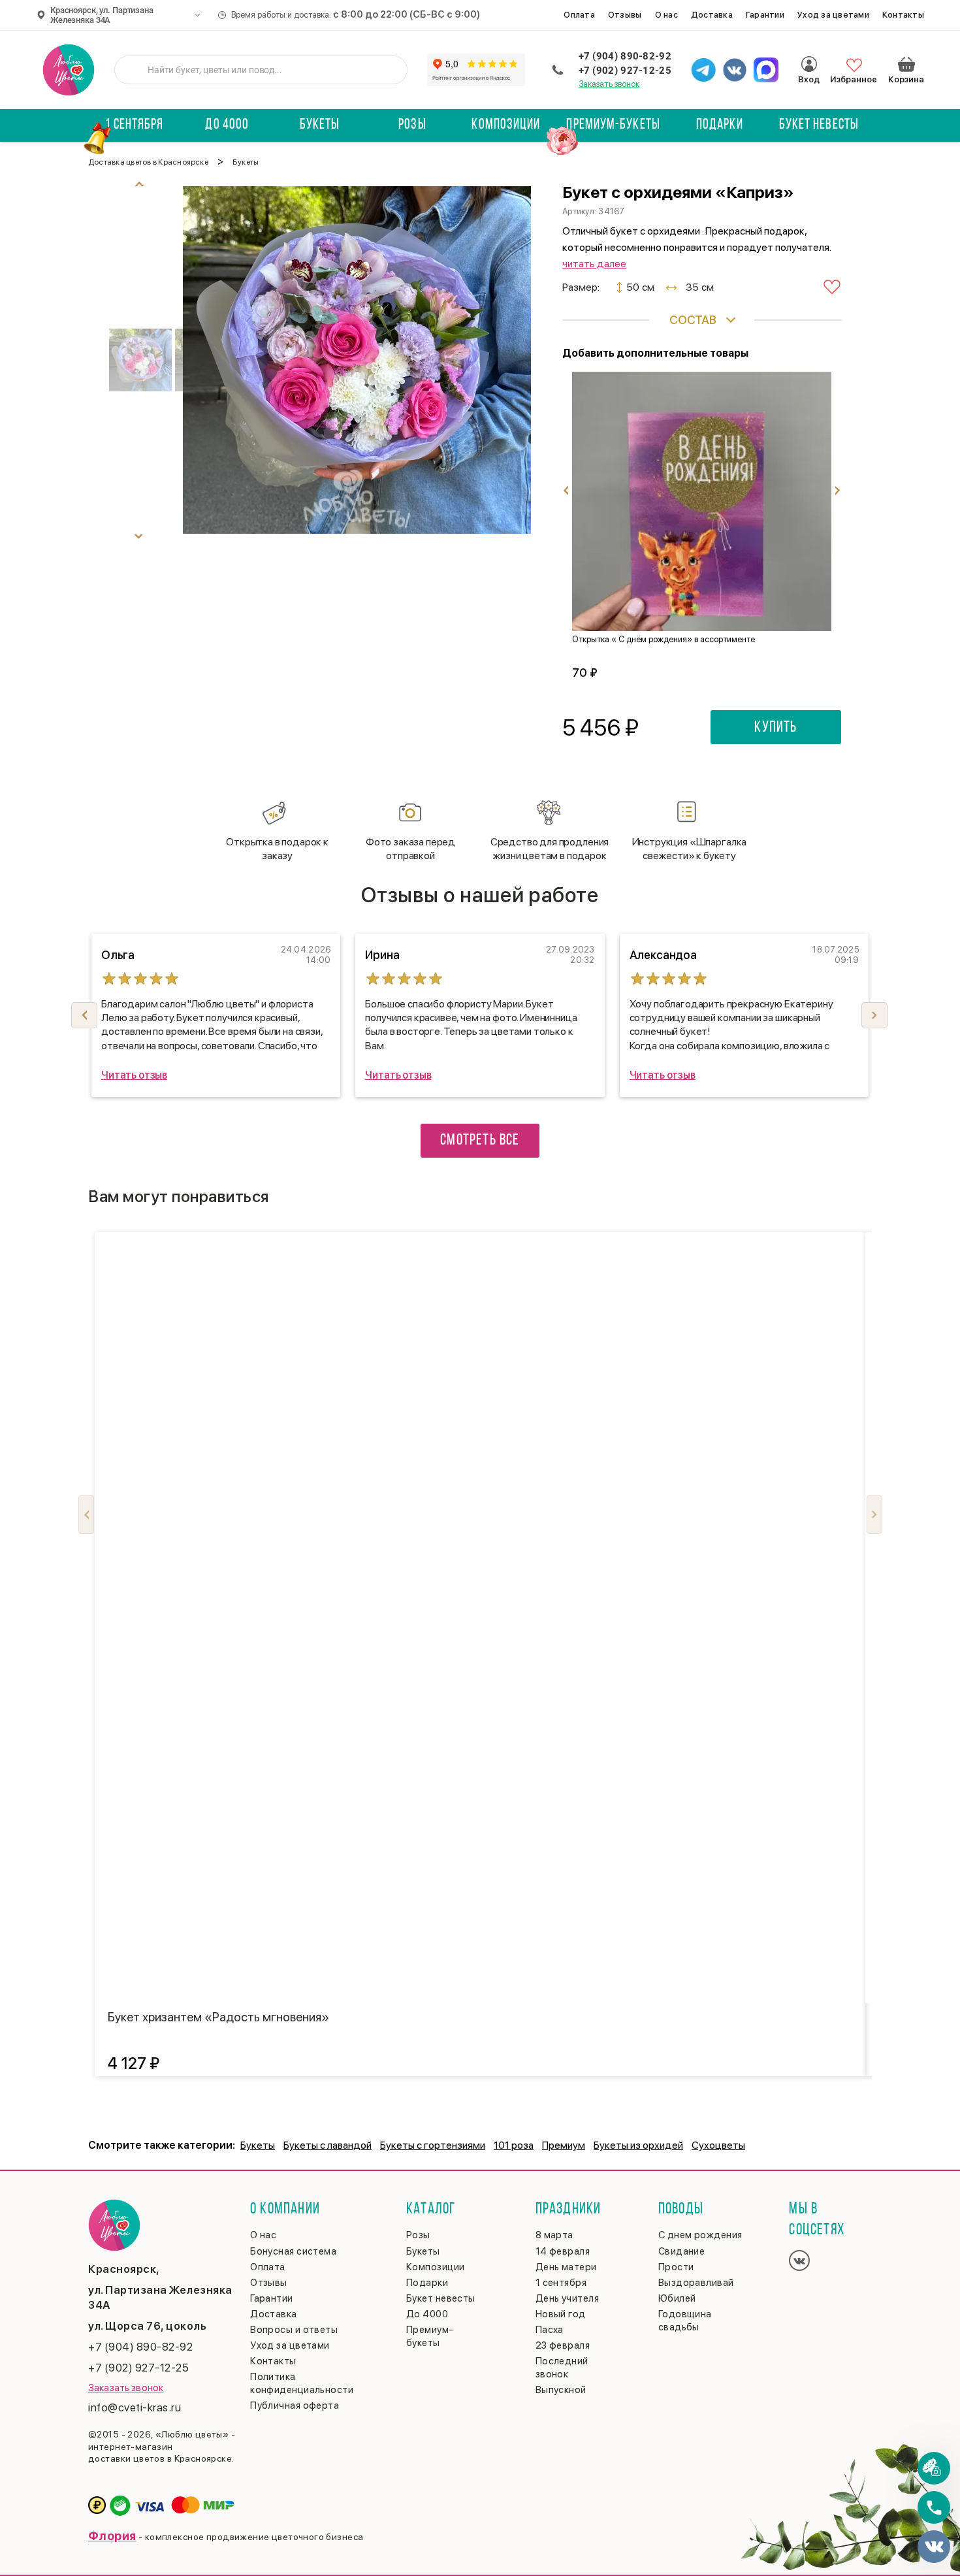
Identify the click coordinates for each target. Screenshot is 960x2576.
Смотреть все (480, 1141)
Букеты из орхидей (638, 2145)
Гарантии (765, 15)
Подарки (720, 125)
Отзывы (625, 15)
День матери (566, 2267)
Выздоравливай (696, 2283)
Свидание (682, 2251)
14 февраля (563, 2251)
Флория (112, 2536)
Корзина (906, 64)
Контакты (903, 15)
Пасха (550, 2330)
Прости (676, 2267)
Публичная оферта (295, 2405)
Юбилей (677, 2298)
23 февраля (563, 2345)
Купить (776, 728)
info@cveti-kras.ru (135, 2407)
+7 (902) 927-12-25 (625, 71)
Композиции (506, 125)
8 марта (554, 2235)
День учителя (567, 2298)
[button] (874, 1015)
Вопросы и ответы (294, 2330)
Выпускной (561, 2390)
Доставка (712, 15)
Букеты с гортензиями (433, 2145)
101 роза (514, 2145)
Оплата (579, 15)
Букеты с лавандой (328, 2145)
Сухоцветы (718, 2145)
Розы (412, 125)
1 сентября (134, 125)
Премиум (564, 2145)
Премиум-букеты (613, 125)
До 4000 (227, 125)
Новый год (561, 2314)
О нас (666, 15)
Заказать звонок (609, 84)
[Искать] (135, 70)
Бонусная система (293, 2251)
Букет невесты (819, 125)
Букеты (320, 125)
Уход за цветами (833, 15)
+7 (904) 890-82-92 (625, 56)
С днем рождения (700, 2235)
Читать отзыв (134, 1075)
